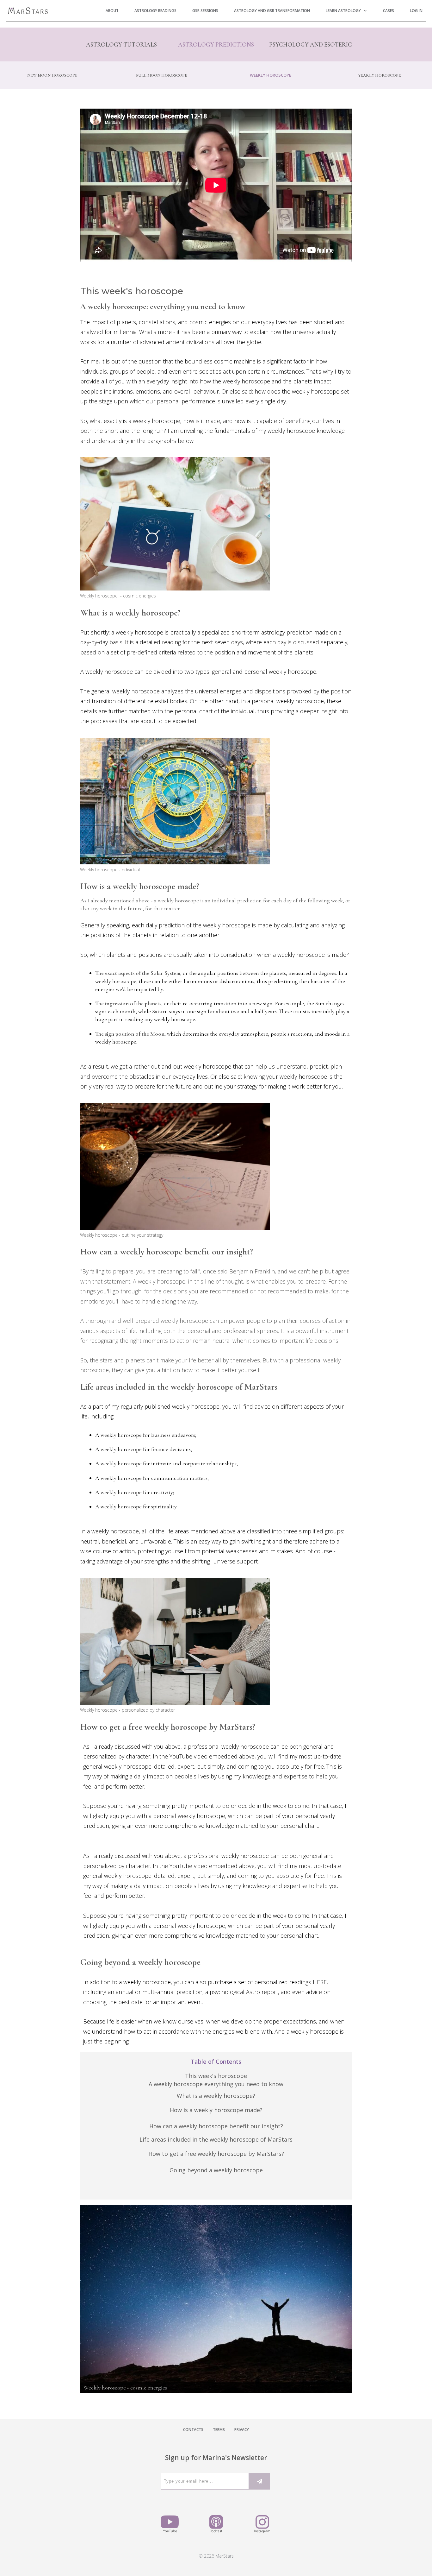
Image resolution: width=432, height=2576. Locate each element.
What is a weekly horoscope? (216, 2096)
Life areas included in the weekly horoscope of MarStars (216, 2139)
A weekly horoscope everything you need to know (216, 2084)
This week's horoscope (216, 2076)
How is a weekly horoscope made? (216, 2110)
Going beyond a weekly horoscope (216, 2170)
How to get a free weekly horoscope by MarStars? (216, 2154)
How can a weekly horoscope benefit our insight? (216, 2126)
